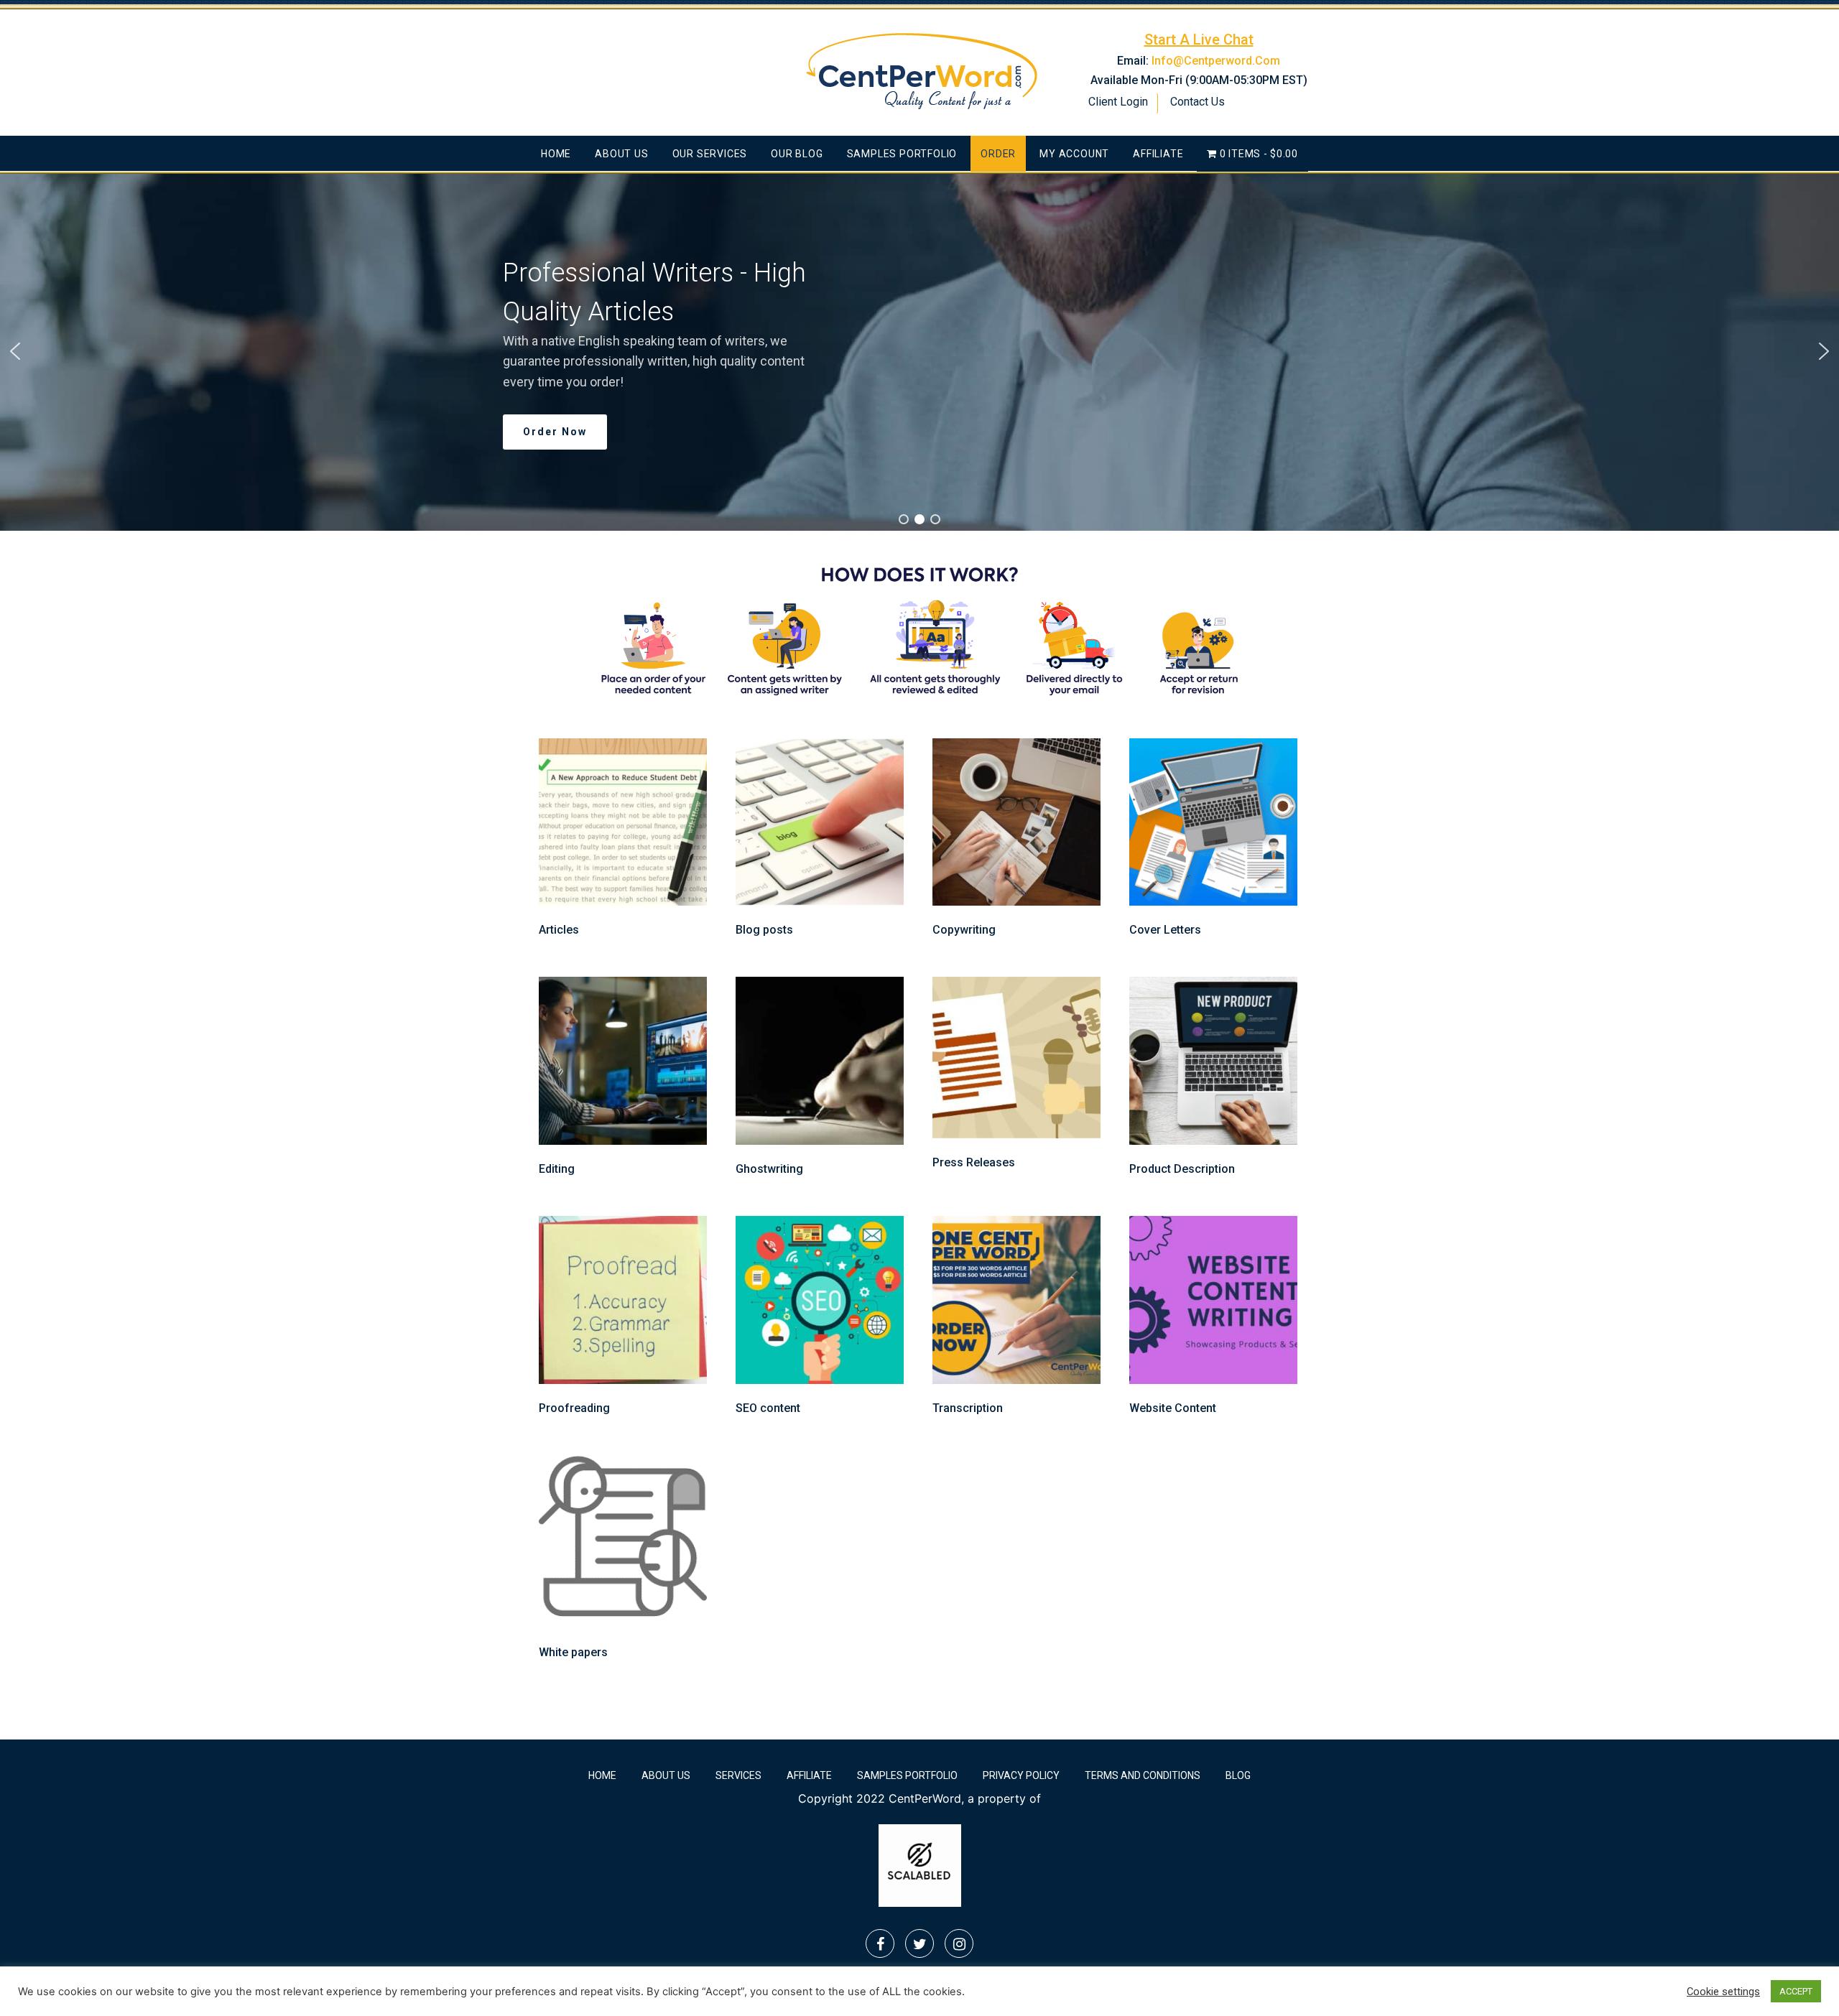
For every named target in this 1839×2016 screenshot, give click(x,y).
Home (556, 154)
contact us (1198, 102)
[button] (15, 351)
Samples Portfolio (902, 154)
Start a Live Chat (1199, 40)
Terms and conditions (1143, 1775)
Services (738, 1775)
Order (998, 154)
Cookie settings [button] (1723, 1992)
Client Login (1118, 102)
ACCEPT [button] (1796, 1991)
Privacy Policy (1021, 1775)
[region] (919, 351)
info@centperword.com (1216, 61)
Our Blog (797, 154)
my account (1074, 154)
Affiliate (1158, 154)
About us (621, 154)
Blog (1238, 1775)
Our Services (710, 154)
